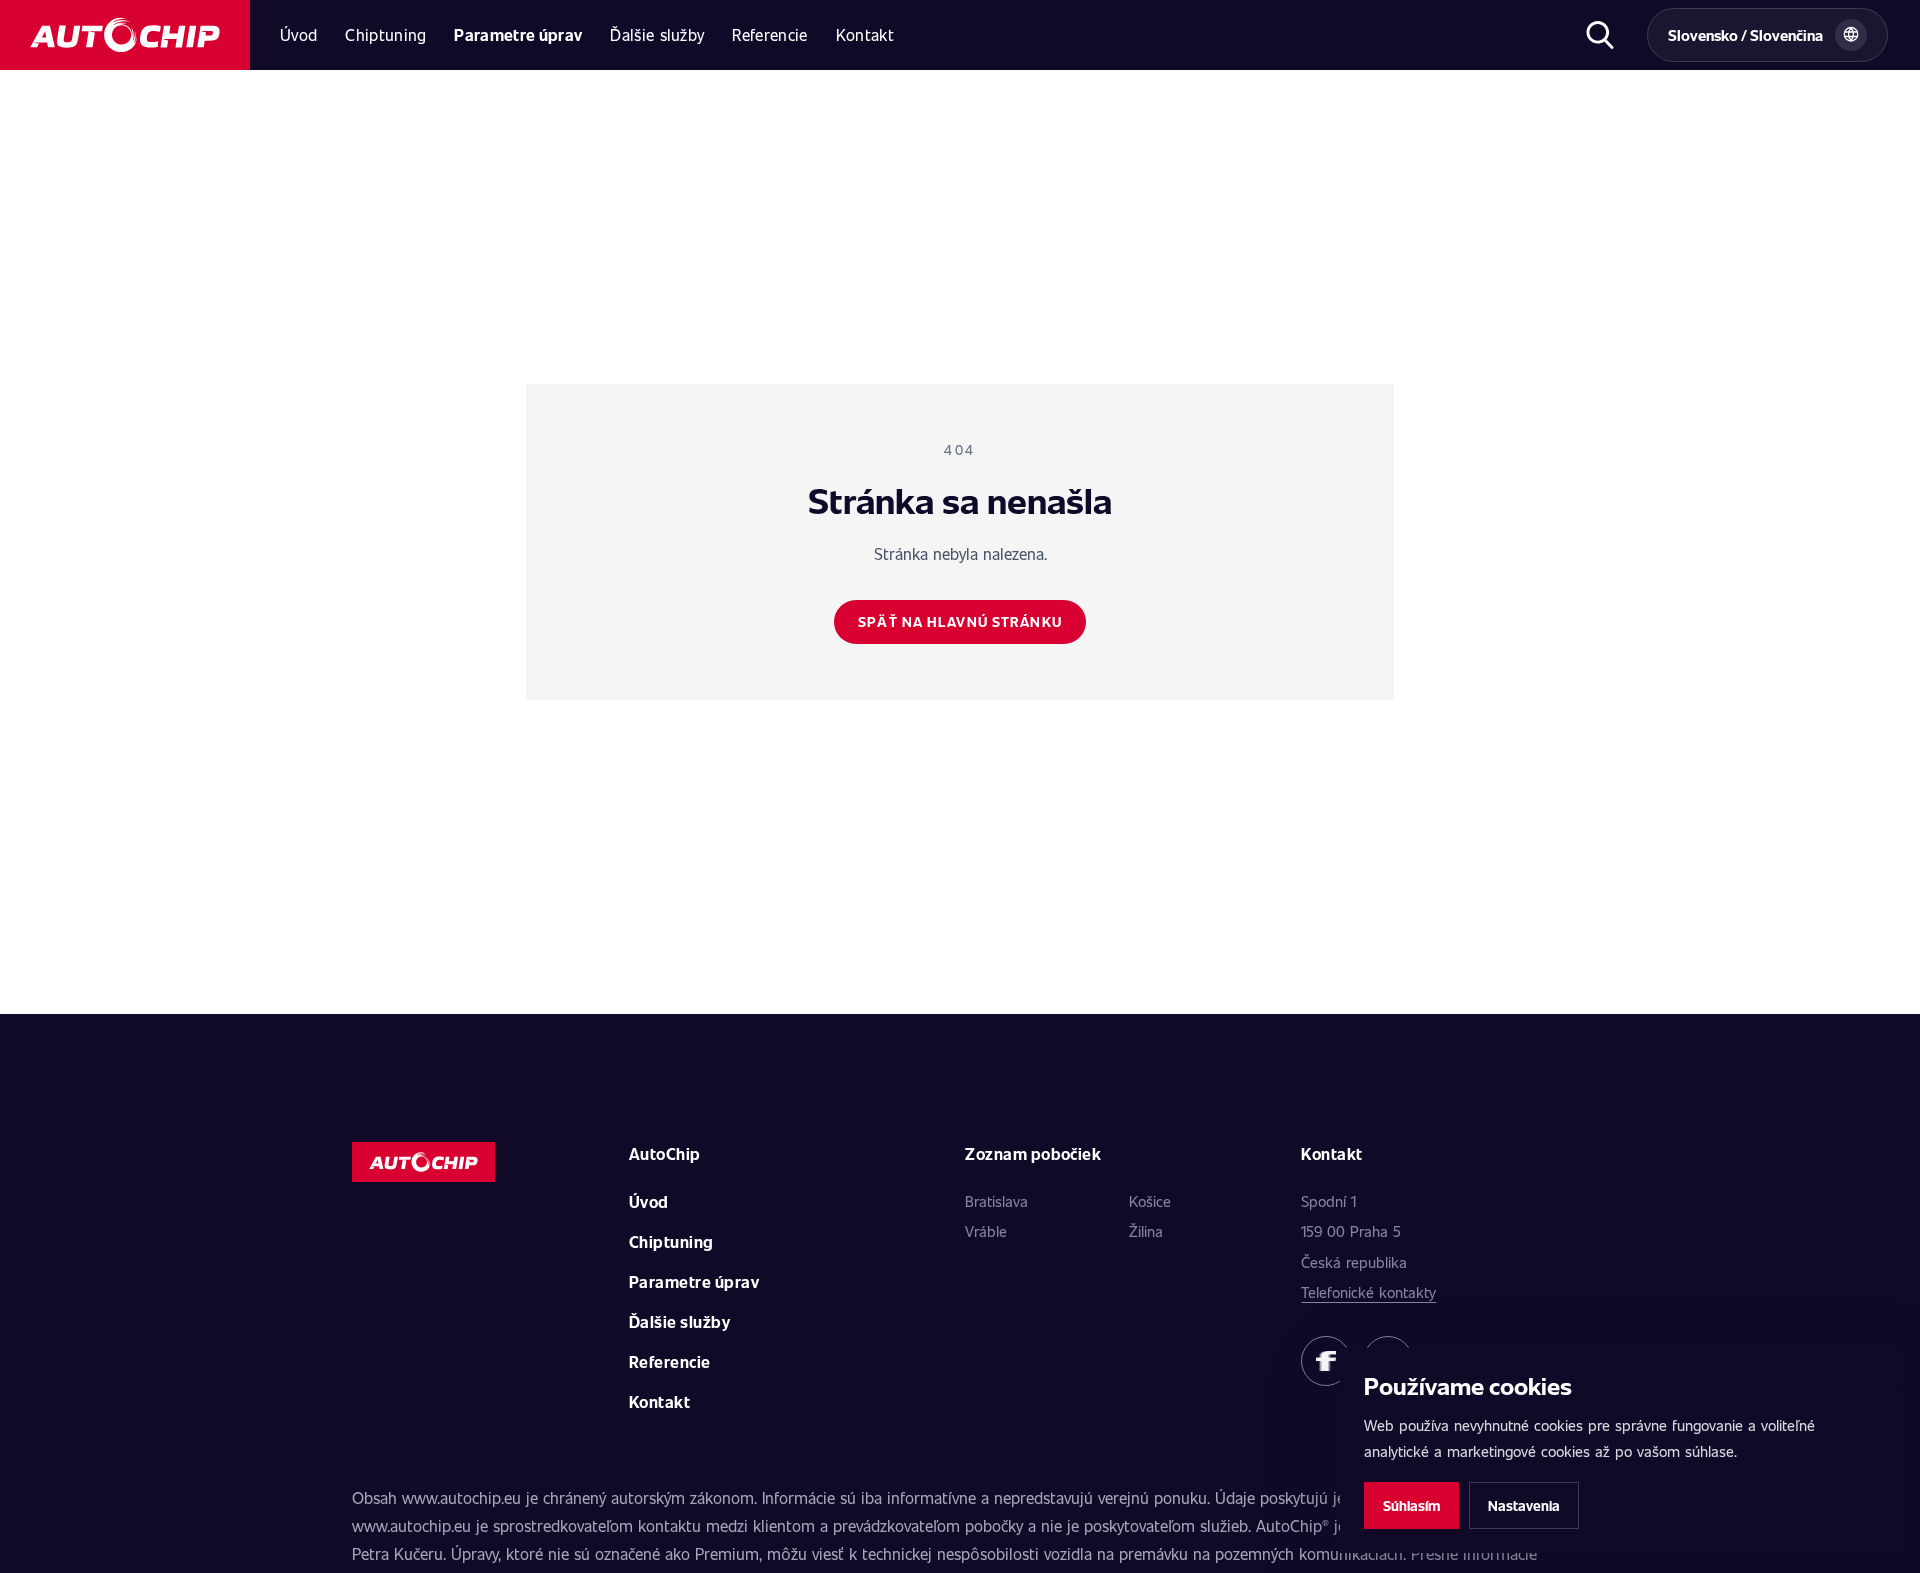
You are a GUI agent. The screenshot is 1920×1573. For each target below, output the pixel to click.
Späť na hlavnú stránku (960, 621)
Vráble (986, 1231)
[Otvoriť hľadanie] (1599, 35)
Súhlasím (1411, 1505)
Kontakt (865, 34)
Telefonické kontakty (1368, 1292)
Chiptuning (385, 34)
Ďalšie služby (657, 34)
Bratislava (996, 1201)
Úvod (298, 34)
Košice (1150, 1201)
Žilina (1146, 1231)
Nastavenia (1524, 1505)
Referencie (769, 34)
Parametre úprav (518, 34)
